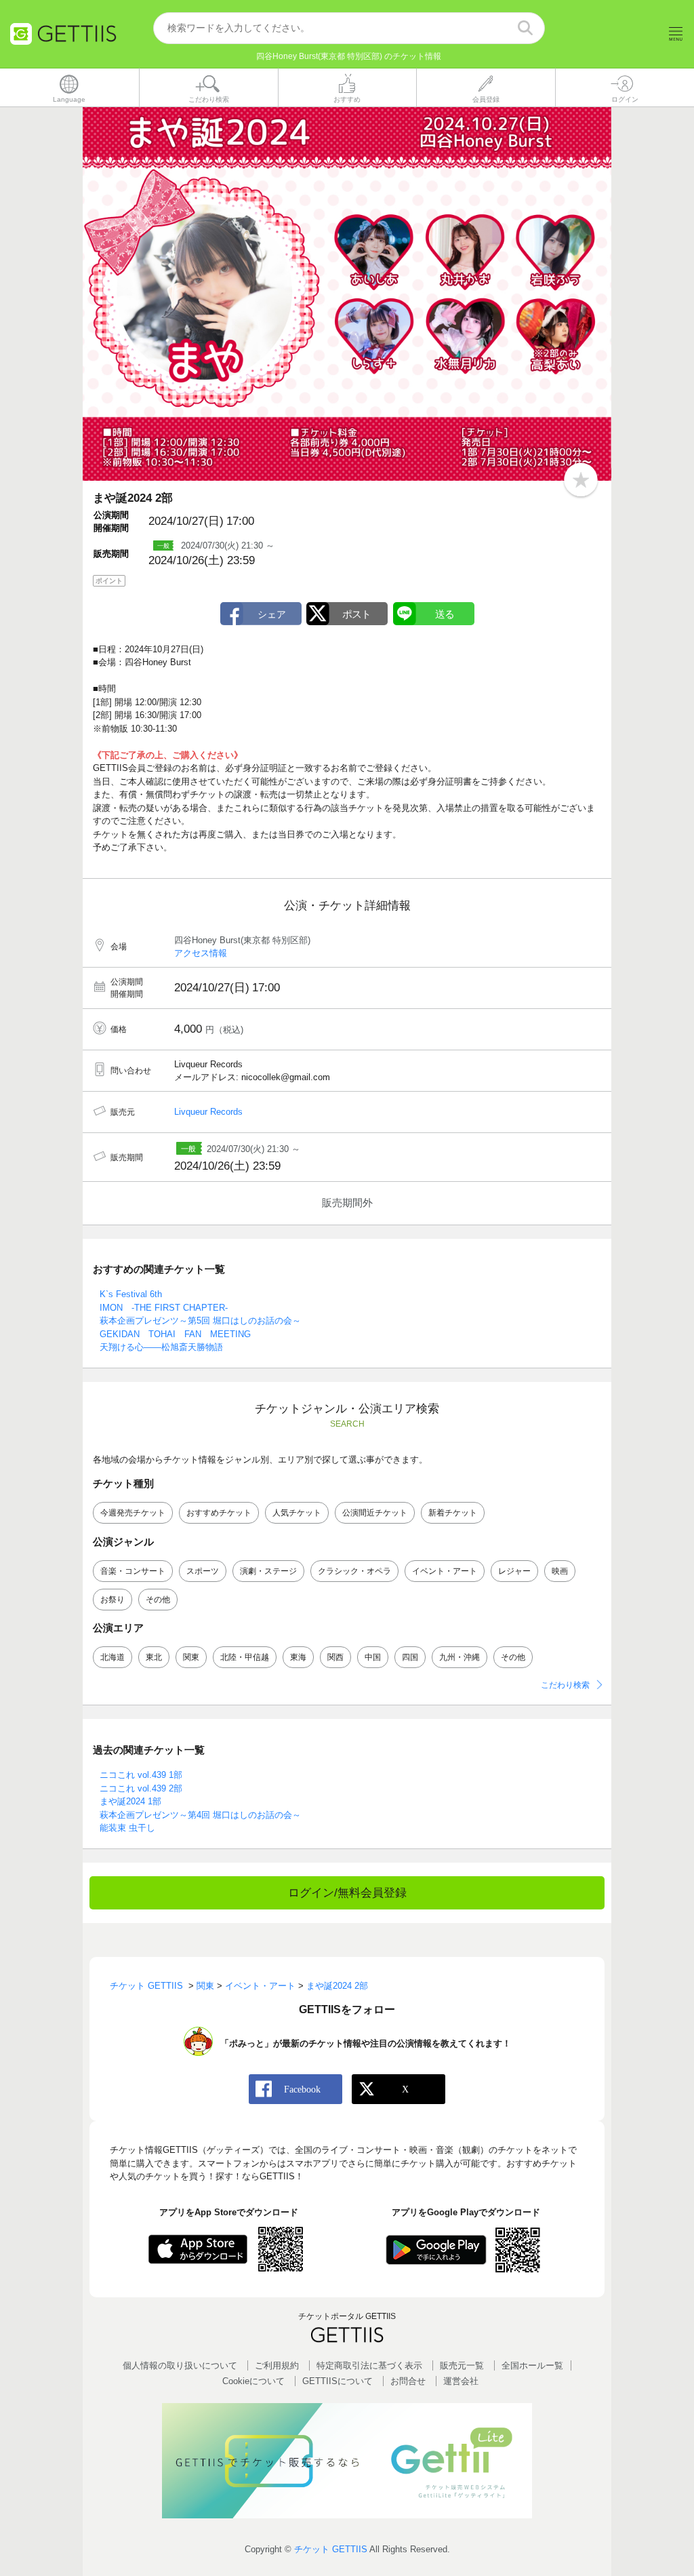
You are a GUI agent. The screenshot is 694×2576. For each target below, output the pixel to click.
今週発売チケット (133, 1513)
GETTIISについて (338, 2381)
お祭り (113, 1600)
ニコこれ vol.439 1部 (141, 1775)
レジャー (514, 1571)
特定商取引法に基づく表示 (369, 2365)
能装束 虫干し (127, 1828)
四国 (410, 1657)
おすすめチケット (219, 1513)
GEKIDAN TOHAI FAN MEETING (175, 1334)
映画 (560, 1571)
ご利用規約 (277, 2365)
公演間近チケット (375, 1513)
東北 (154, 1657)
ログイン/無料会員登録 (347, 1893)
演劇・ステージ (268, 1571)
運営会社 (461, 2381)
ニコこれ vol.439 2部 (141, 1788)
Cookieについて (253, 2381)
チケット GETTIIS (331, 2549)
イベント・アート (445, 1571)
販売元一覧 (462, 2365)
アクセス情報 (201, 953)
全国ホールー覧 (532, 2365)
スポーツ (203, 1571)
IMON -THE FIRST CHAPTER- (164, 1308)
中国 (373, 1657)
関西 (335, 1657)
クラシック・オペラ (354, 1571)
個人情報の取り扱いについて (180, 2365)
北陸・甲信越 (245, 1657)
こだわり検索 (565, 1685)
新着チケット (453, 1513)
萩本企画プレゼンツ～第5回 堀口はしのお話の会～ (200, 1321)
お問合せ (408, 2381)
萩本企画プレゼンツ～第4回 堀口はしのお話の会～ (200, 1815)
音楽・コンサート (133, 1571)
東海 (298, 1657)
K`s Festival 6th (131, 1294)
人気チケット (297, 1513)
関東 (191, 1657)
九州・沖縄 (460, 1657)
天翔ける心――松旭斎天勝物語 (161, 1347)
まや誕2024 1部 (130, 1801)
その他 (158, 1600)
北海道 (113, 1657)
